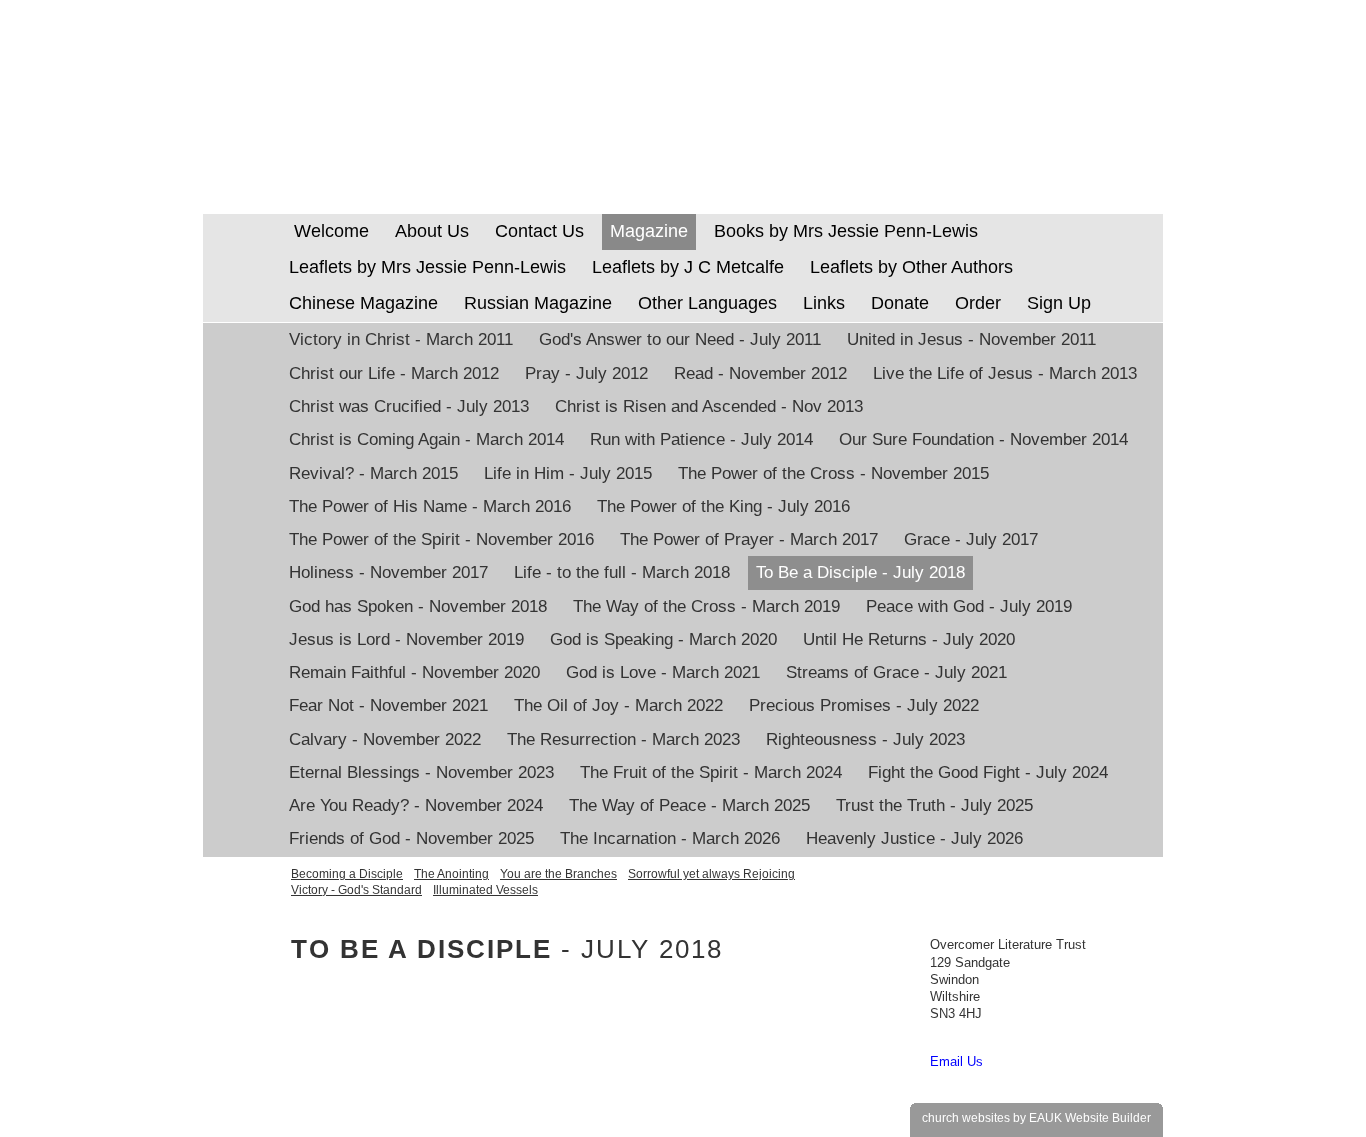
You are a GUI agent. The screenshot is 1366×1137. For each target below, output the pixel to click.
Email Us (956, 1061)
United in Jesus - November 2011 (971, 339)
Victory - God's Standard (356, 890)
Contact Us (539, 231)
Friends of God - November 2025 (411, 838)
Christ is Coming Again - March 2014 (426, 439)
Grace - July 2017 (971, 539)
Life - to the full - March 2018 (622, 572)
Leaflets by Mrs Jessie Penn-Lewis (427, 267)
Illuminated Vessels (485, 890)
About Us (432, 231)
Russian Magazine (538, 303)
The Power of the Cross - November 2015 (833, 473)
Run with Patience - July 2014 (701, 439)
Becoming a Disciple (347, 874)
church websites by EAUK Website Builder (1036, 1118)
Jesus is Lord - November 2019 (406, 639)
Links (824, 303)
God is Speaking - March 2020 (663, 639)
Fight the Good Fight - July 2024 (988, 772)
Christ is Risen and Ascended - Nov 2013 (709, 406)
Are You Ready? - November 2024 (416, 805)
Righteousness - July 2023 (865, 739)
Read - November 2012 (760, 373)
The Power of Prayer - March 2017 (749, 539)
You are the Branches (558, 874)
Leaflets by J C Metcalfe (688, 267)
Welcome (329, 231)
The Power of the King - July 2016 (723, 506)
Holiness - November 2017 (388, 572)
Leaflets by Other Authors (911, 267)
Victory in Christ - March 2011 (401, 339)
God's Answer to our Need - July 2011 (680, 339)
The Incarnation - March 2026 (670, 838)
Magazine (649, 231)
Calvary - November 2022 (385, 739)
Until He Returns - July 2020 (909, 639)
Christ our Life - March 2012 (394, 373)
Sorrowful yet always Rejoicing (711, 874)
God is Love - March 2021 (663, 672)
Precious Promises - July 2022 (864, 705)
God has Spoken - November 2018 (418, 606)
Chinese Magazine (363, 303)
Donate (900, 303)
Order (978, 303)
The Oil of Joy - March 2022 (618, 705)
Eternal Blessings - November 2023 (421, 772)
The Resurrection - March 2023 (623, 739)
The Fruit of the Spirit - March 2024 (711, 772)
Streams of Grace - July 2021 (896, 672)
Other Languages (707, 303)
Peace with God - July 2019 (969, 606)
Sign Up (1059, 303)
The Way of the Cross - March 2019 (706, 606)
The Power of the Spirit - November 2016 (441, 539)
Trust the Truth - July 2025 (934, 805)
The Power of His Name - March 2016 (430, 506)
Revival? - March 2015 (373, 473)
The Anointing (451, 874)
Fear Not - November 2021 (388, 705)
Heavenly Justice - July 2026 (914, 838)
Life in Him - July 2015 (568, 473)
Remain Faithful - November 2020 (414, 672)
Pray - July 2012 (586, 373)
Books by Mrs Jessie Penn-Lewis (846, 231)
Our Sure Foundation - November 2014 (983, 439)
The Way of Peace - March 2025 (689, 805)
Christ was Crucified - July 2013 (409, 406)
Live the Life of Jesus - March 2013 (1005, 373)
